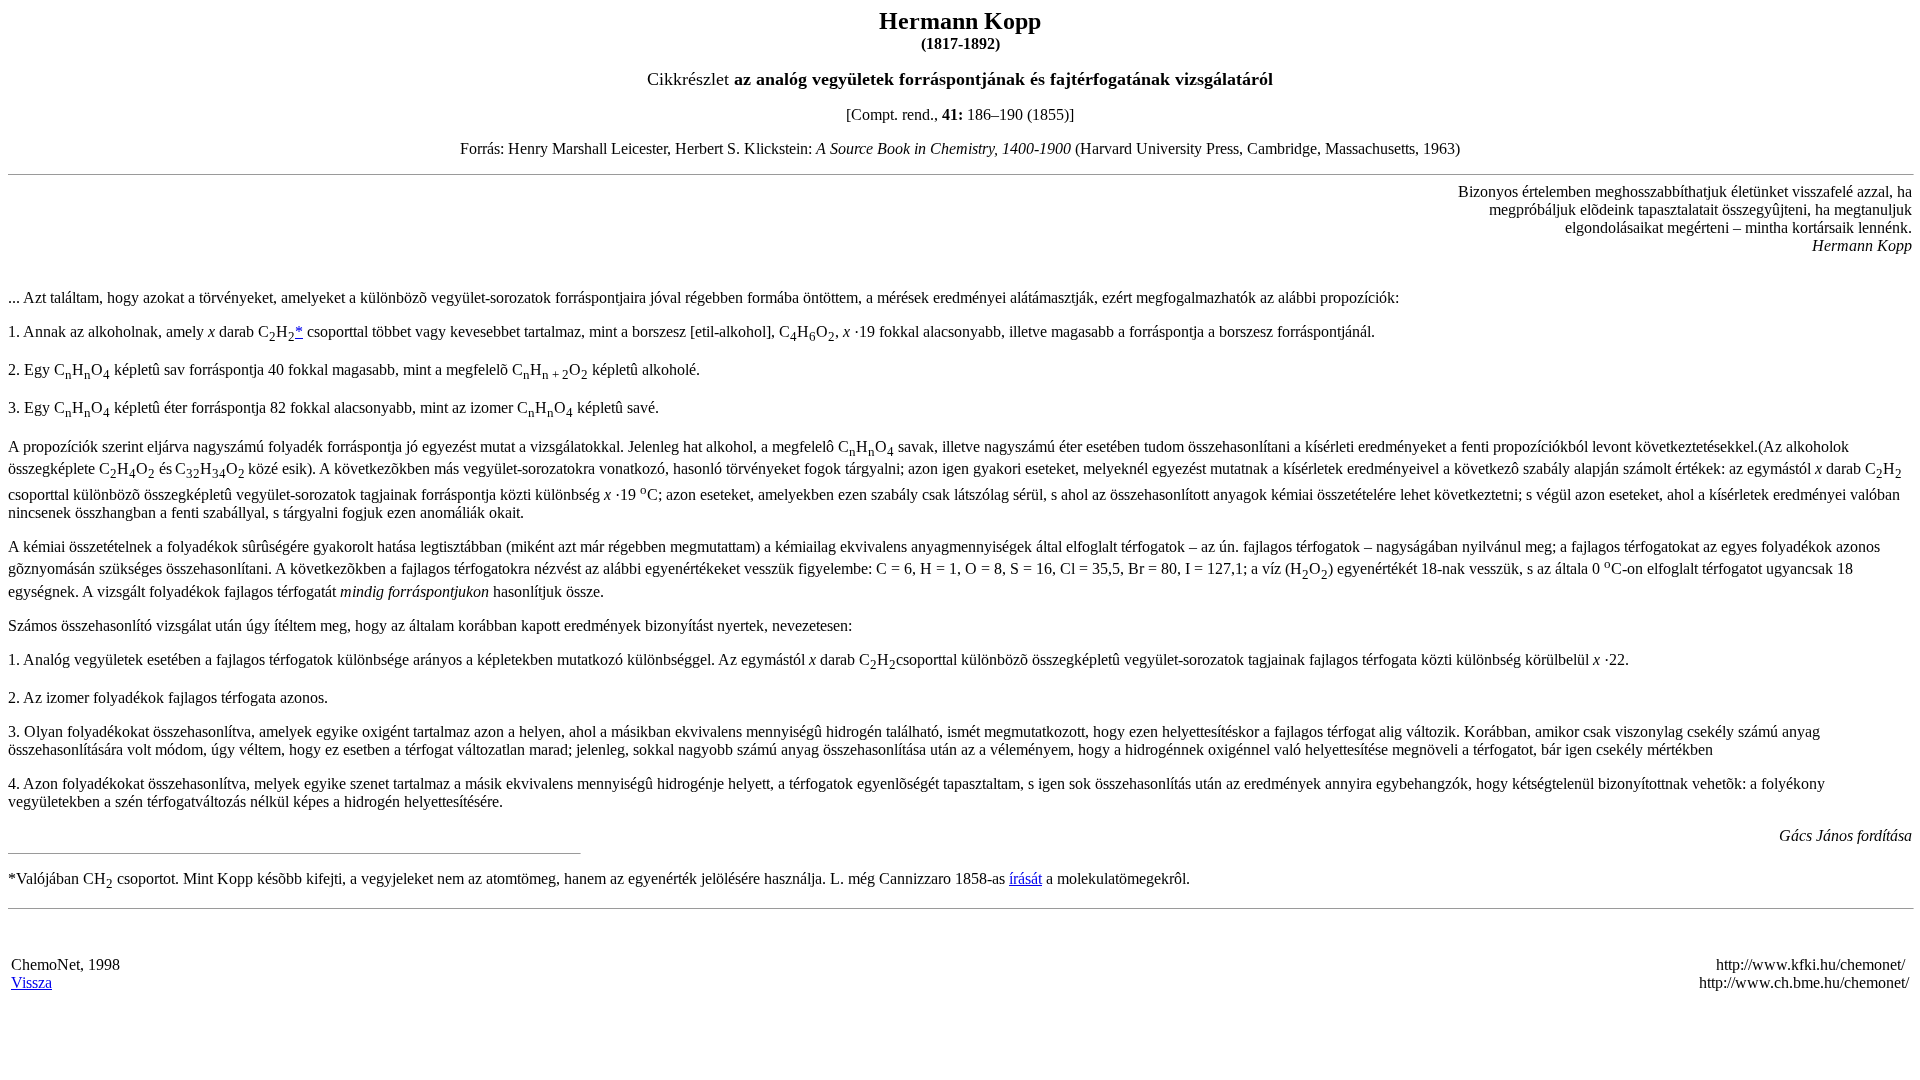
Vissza (31, 982)
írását (1025, 878)
